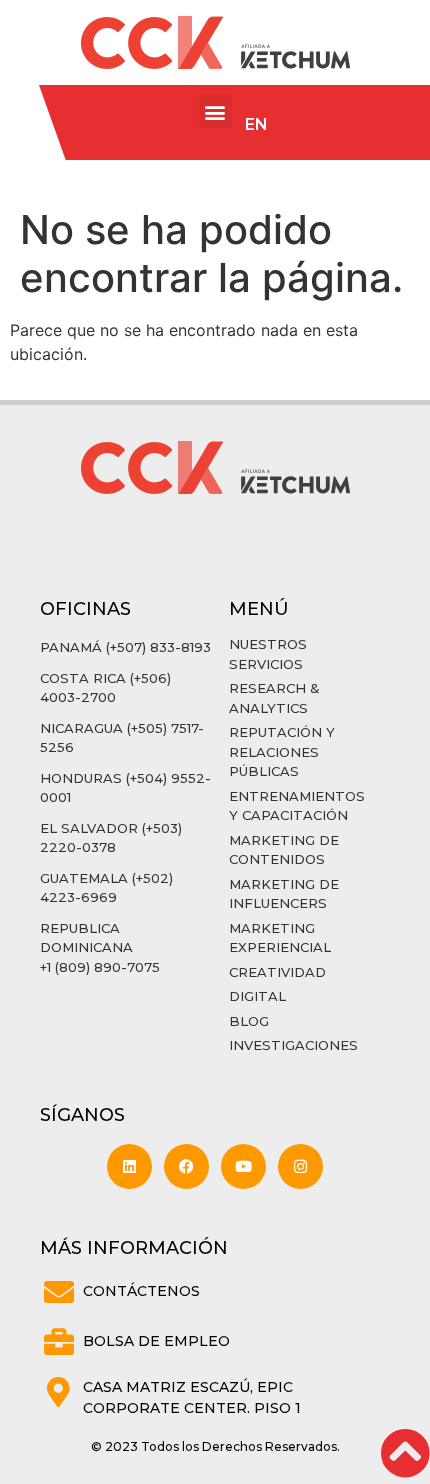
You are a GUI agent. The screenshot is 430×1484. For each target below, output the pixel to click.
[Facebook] (186, 1166)
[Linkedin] (129, 1166)
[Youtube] (243, 1166)
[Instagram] (300, 1166)
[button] (215, 111)
